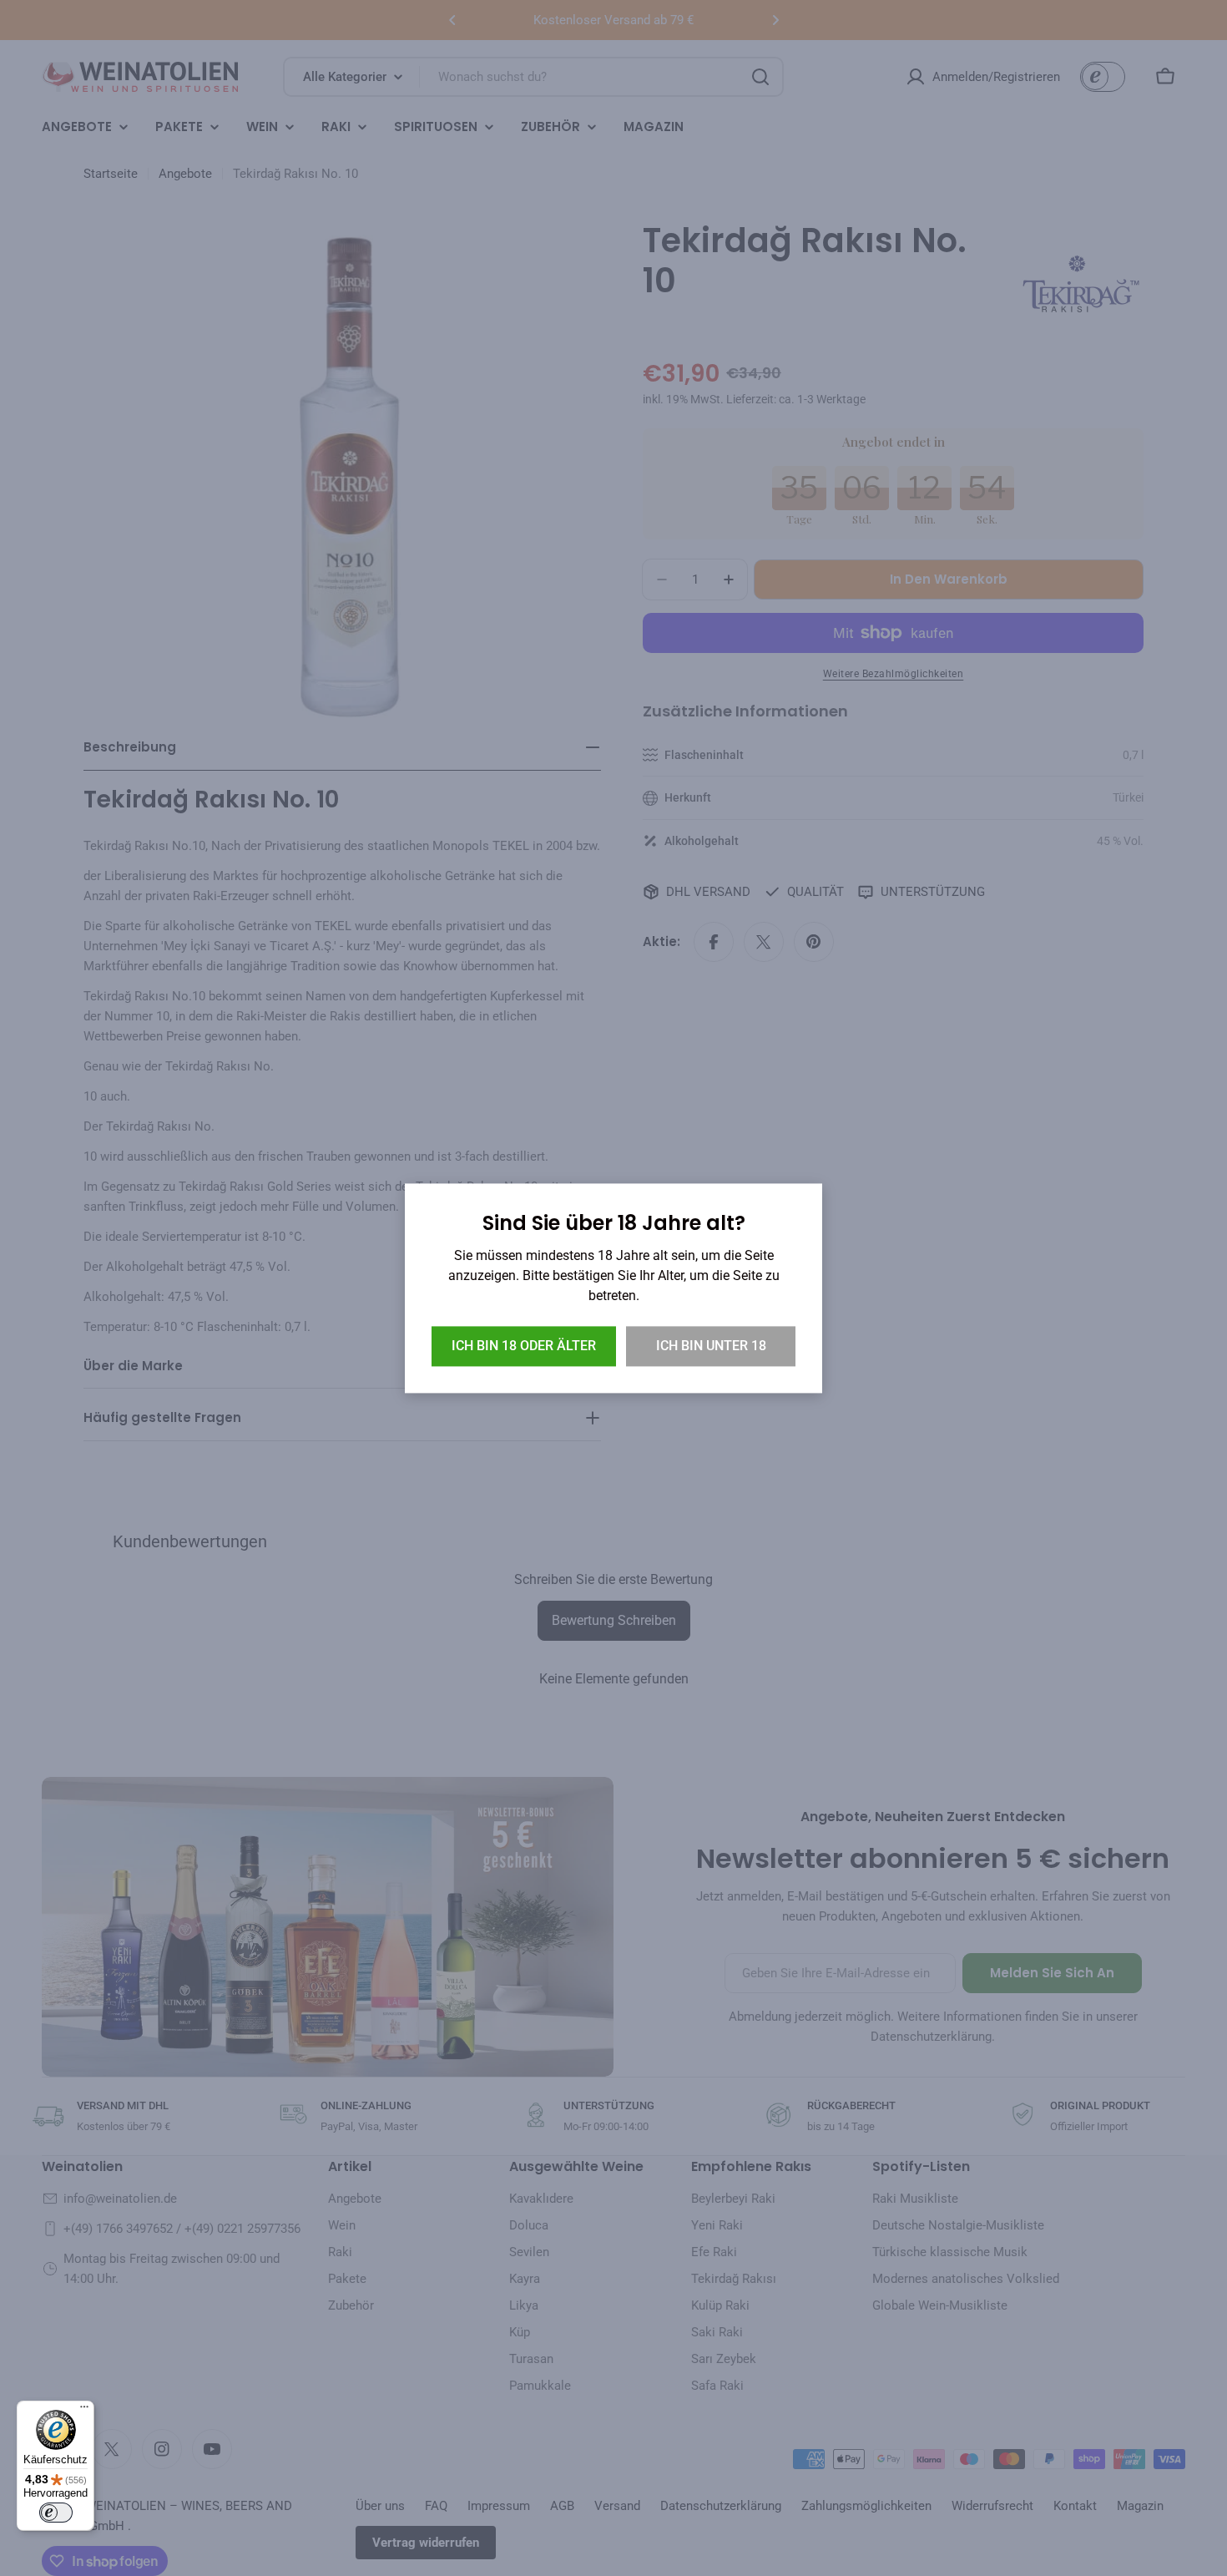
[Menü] (84, 2411)
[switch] (56, 2513)
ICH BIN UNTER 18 (711, 1346)
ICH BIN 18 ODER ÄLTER (524, 1346)
